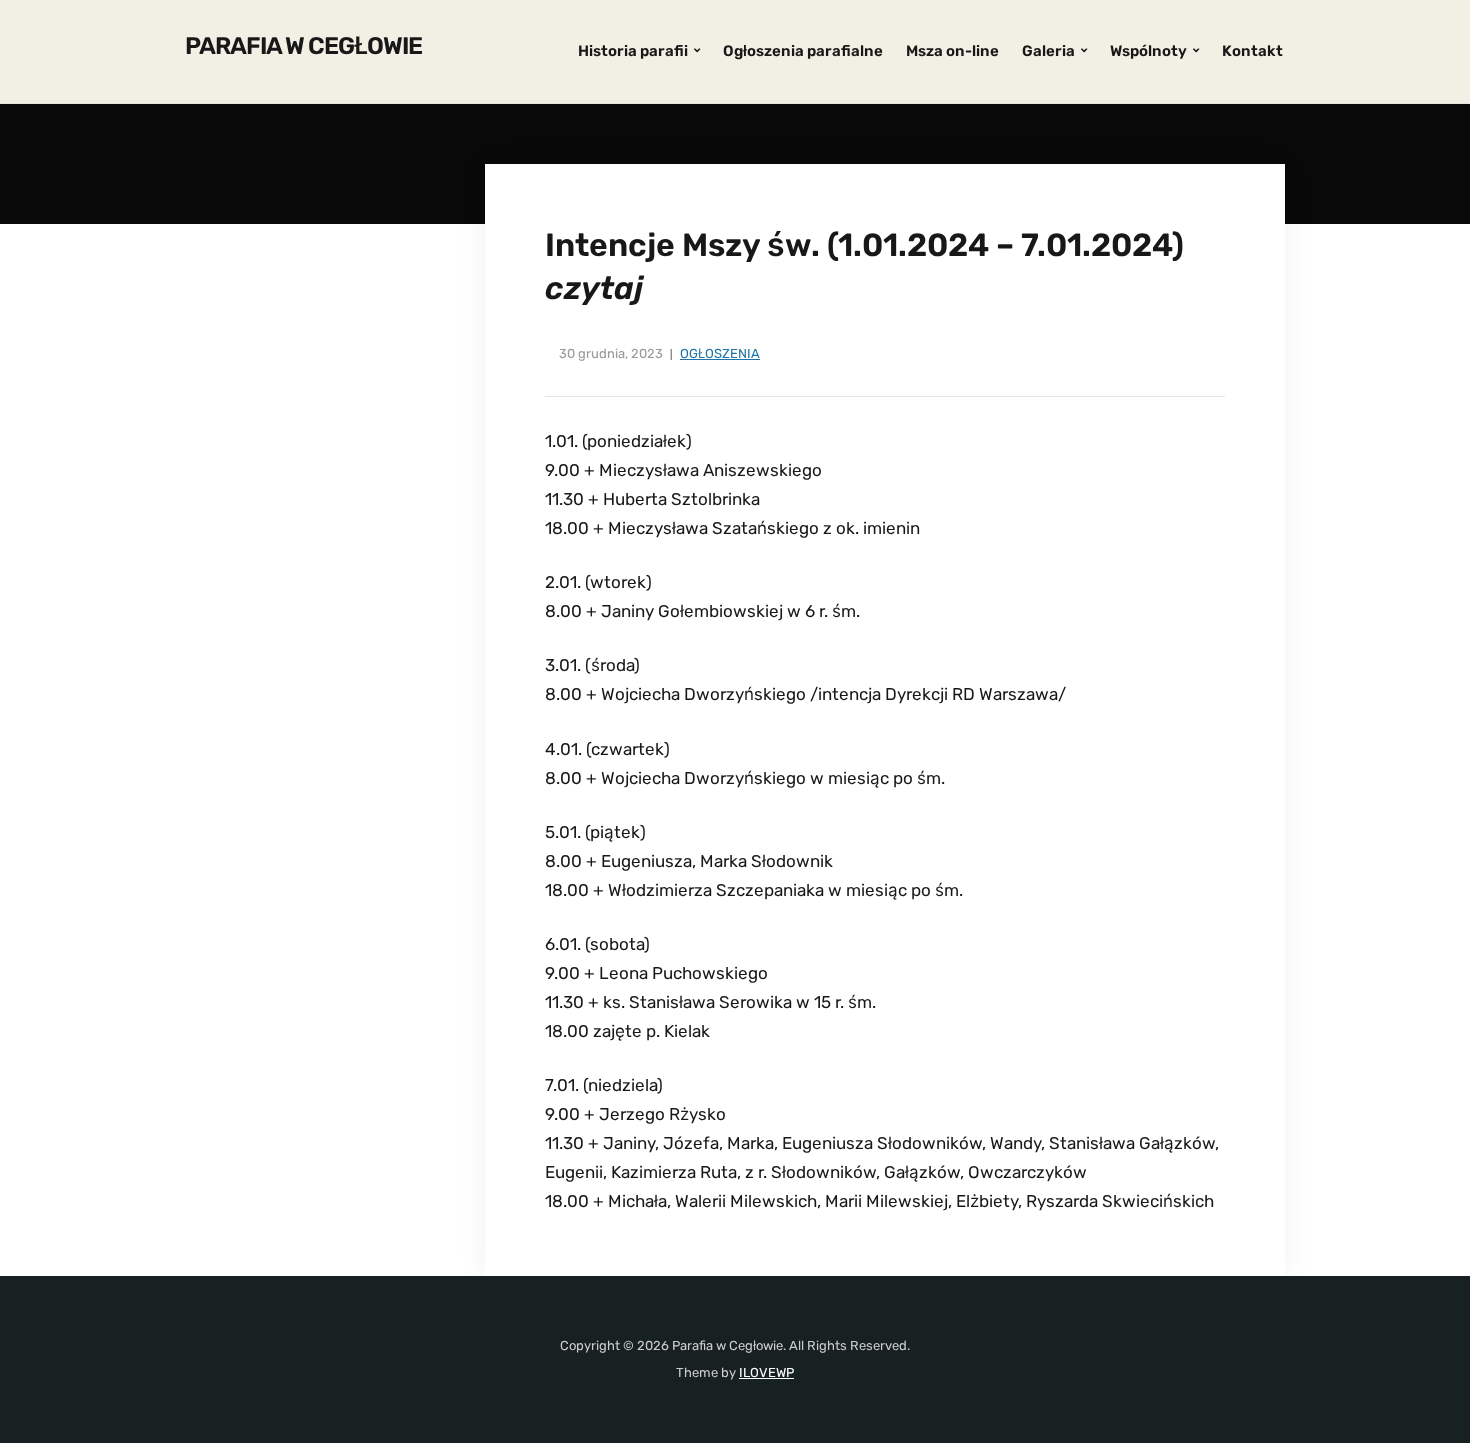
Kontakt (1252, 51)
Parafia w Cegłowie (303, 46)
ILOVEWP (766, 1372)
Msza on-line (952, 51)
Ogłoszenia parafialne (803, 51)
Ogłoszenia (720, 353)
